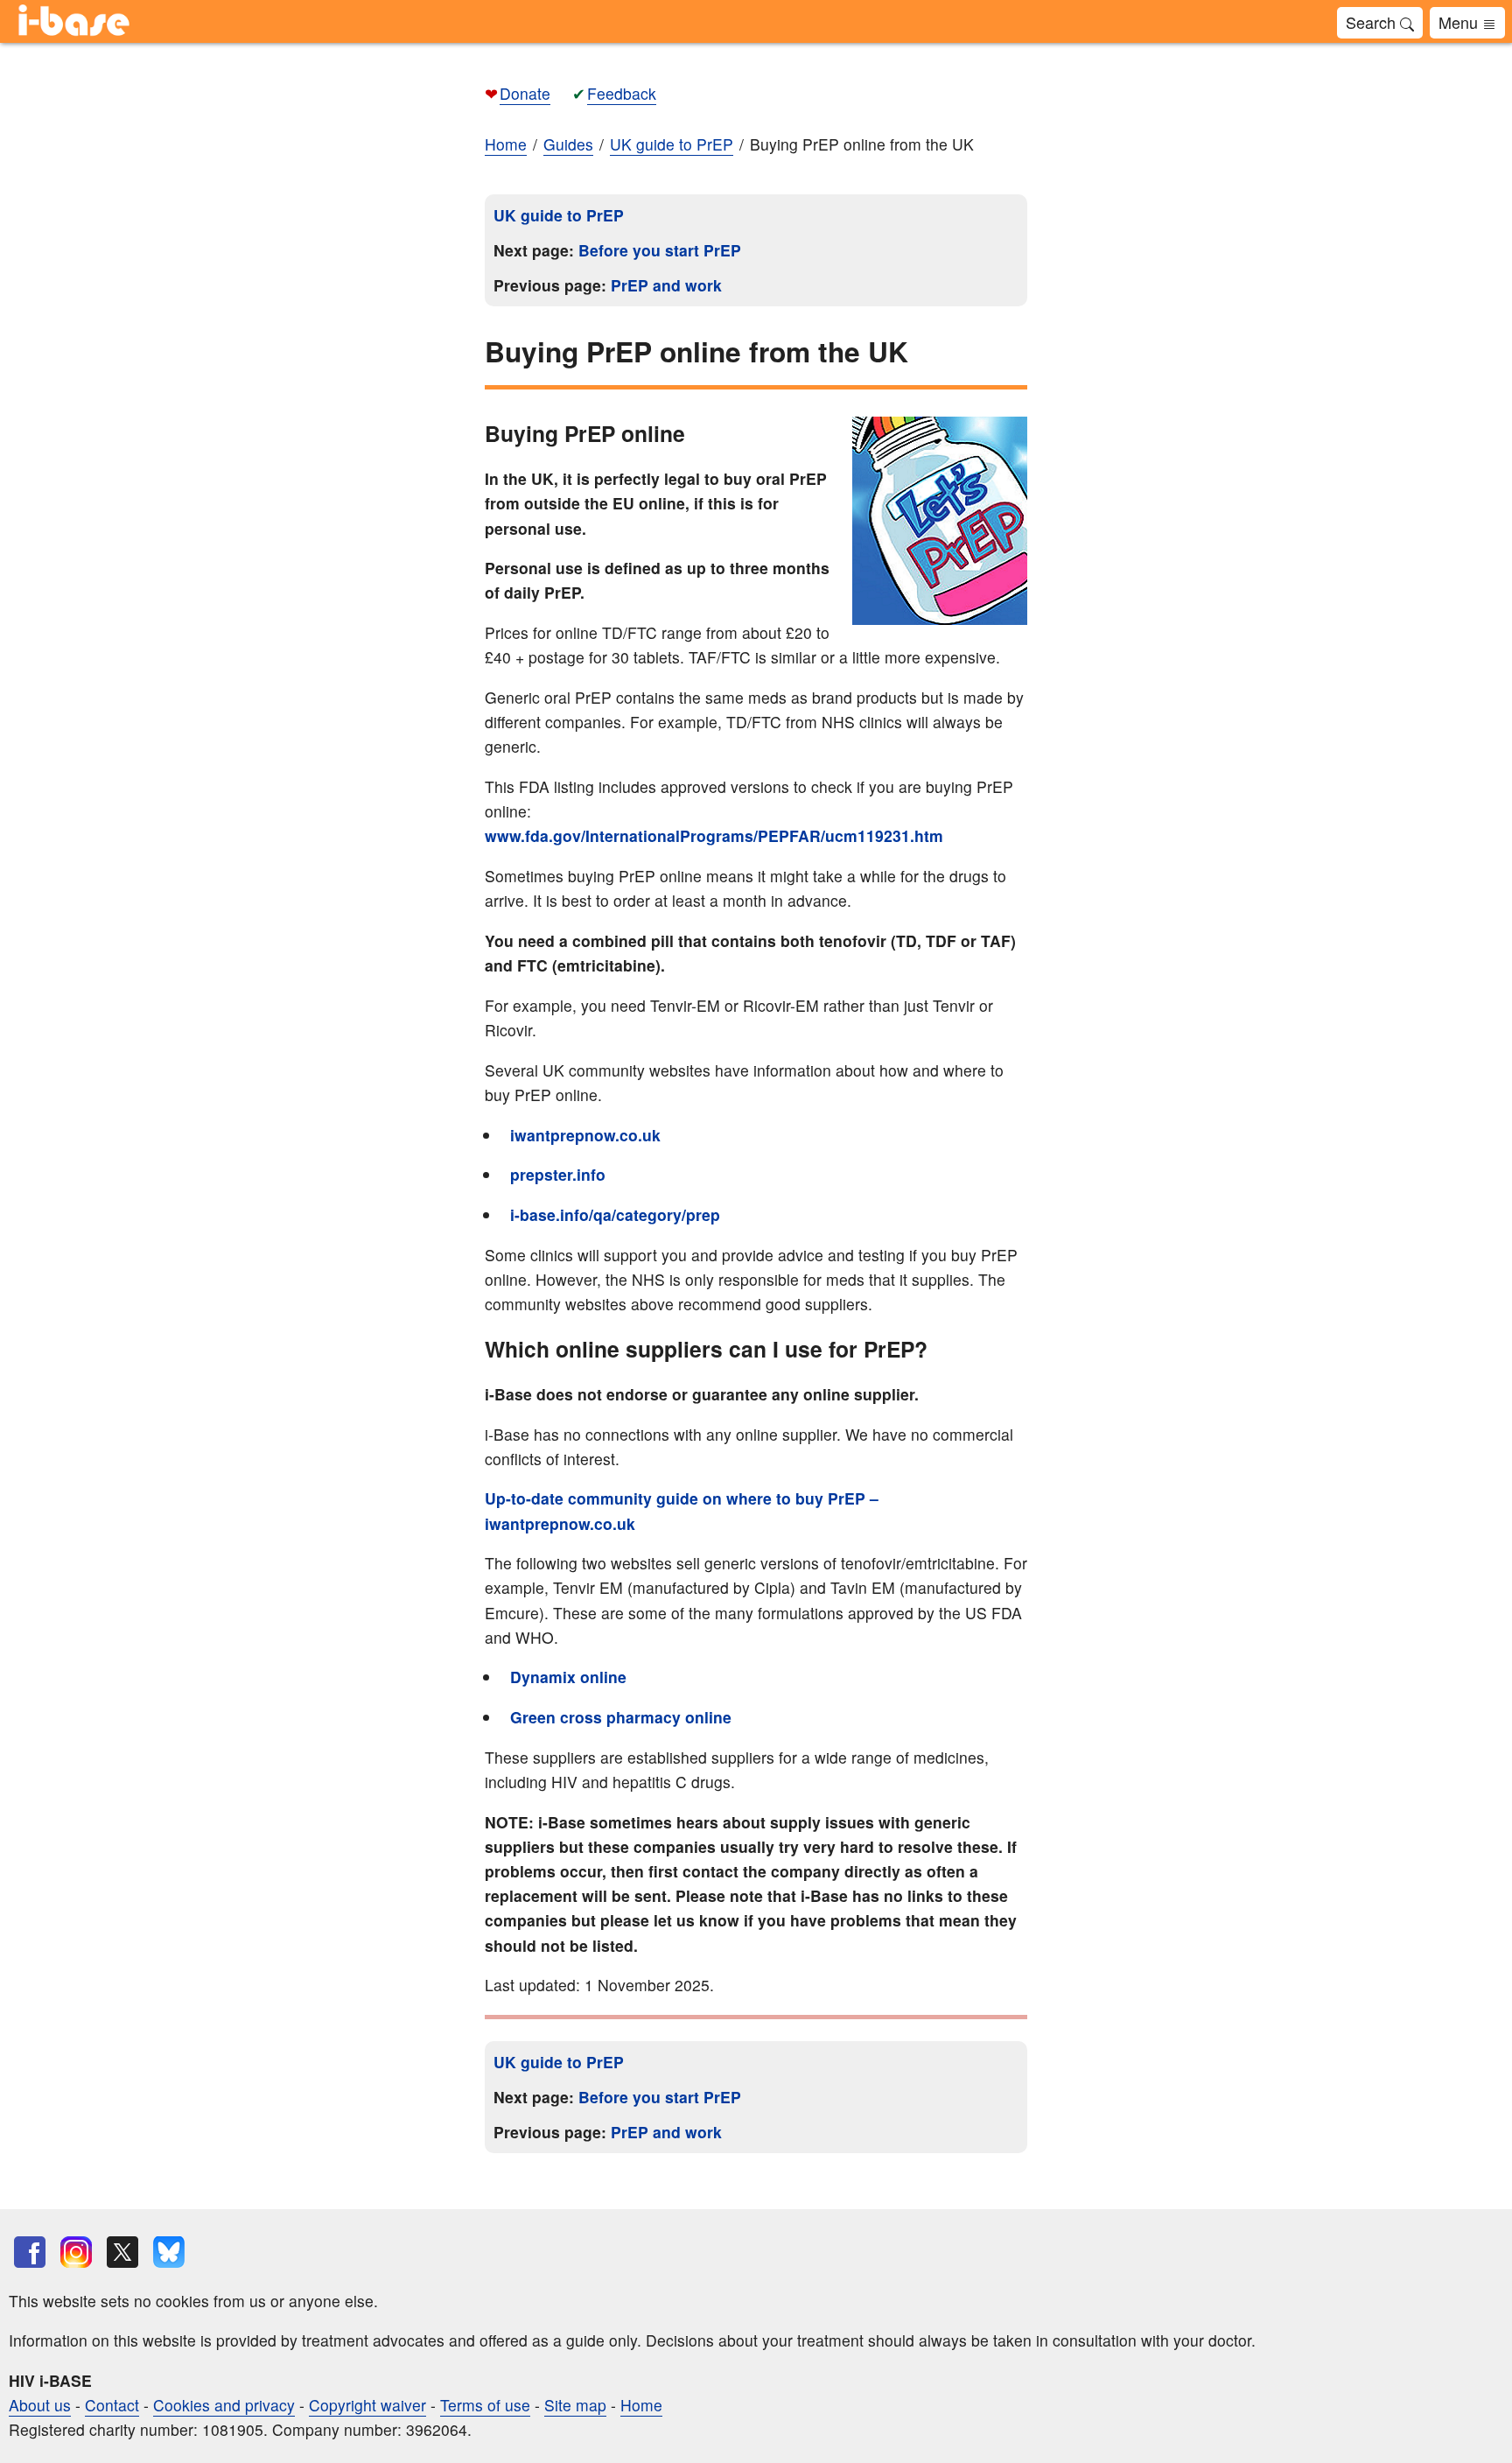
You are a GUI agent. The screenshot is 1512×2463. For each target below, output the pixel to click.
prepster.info (558, 1174)
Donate (525, 93)
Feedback (622, 93)
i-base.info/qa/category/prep (615, 1214)
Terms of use (485, 2405)
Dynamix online (568, 1677)
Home (506, 144)
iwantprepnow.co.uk (585, 1135)
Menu (1460, 22)
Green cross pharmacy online (621, 1717)
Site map (575, 2405)
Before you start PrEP (660, 250)
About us (40, 2405)
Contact (112, 2405)
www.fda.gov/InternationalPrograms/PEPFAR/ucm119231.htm (714, 835)
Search (1373, 22)
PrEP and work (666, 285)
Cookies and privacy (224, 2405)
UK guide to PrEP (559, 215)
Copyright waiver (367, 2405)
